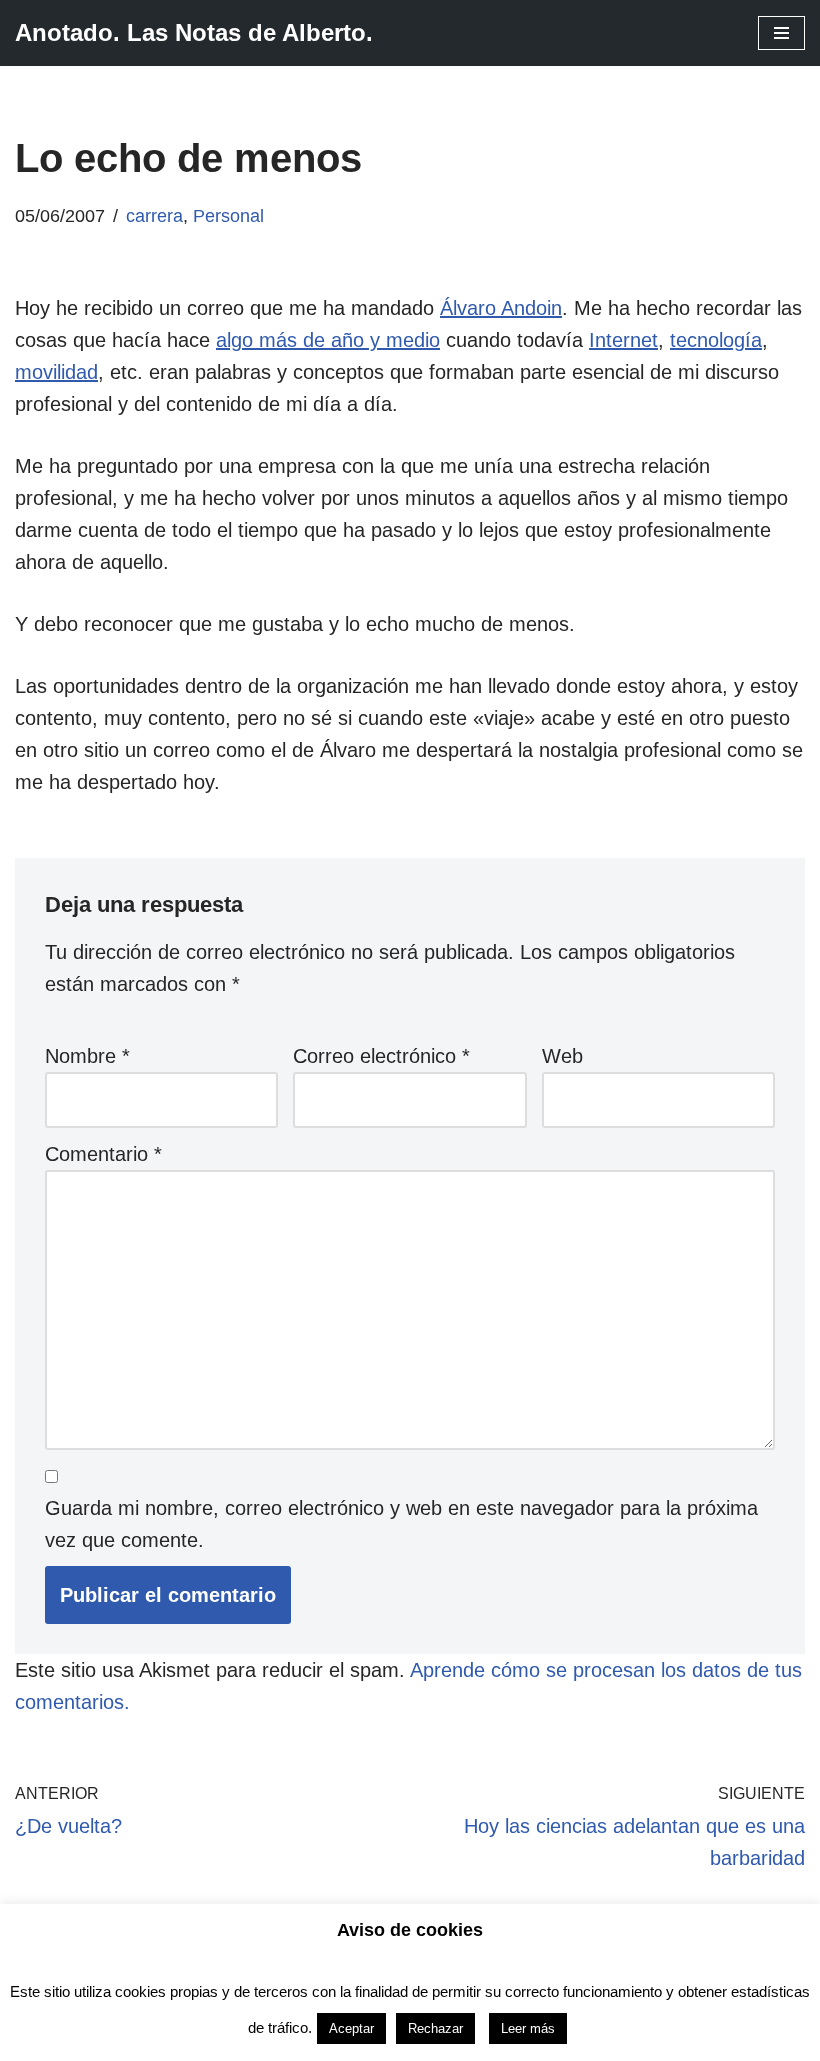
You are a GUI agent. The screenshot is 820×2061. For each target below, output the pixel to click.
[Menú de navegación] (781, 33)
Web (562, 1056)
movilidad (56, 372)
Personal (228, 216)
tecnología (716, 340)
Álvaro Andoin (501, 308)
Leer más (528, 2028)
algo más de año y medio (328, 340)
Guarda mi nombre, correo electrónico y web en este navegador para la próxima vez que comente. (401, 1524)
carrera (154, 216)
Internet (623, 340)
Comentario (103, 1154)
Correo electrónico (381, 1056)
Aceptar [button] (351, 2028)
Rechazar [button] (435, 2028)
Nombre (87, 1056)
